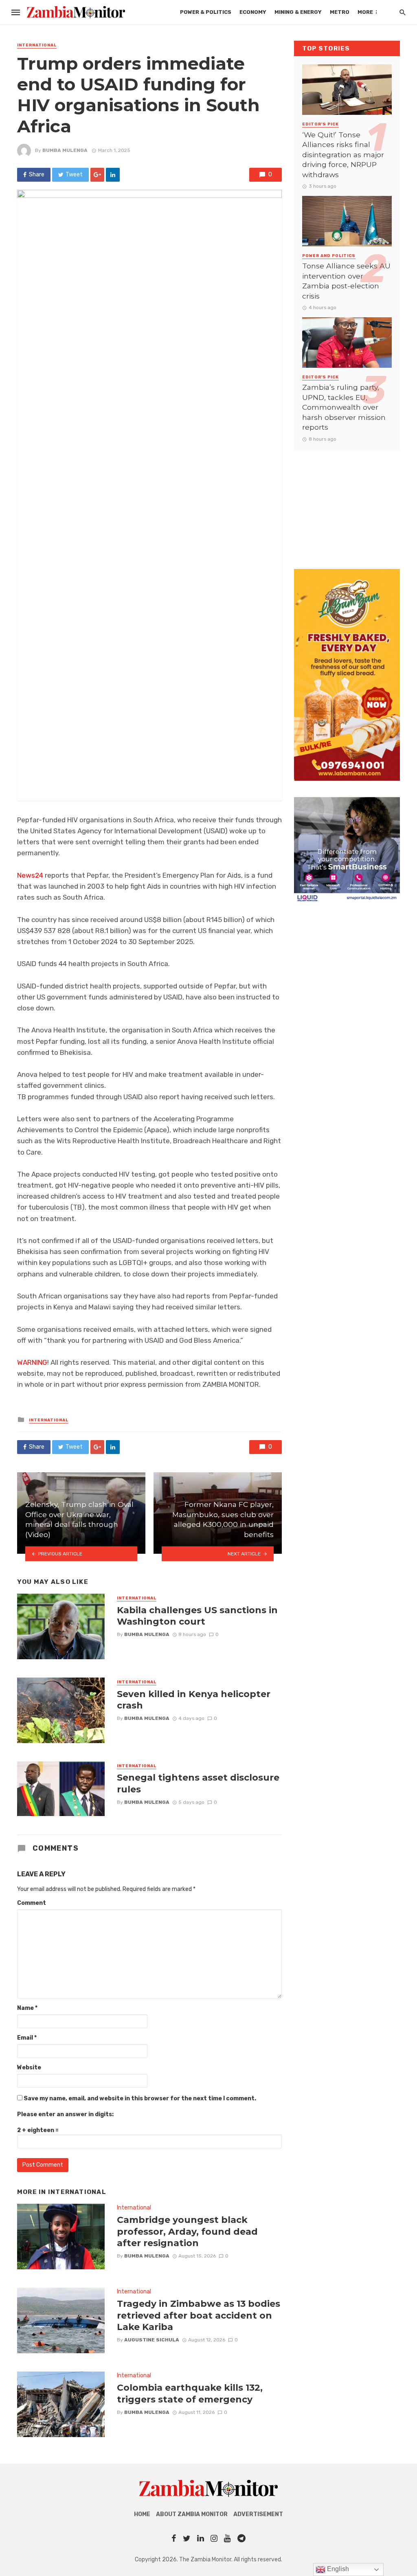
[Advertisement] (347, 502)
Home (142, 2514)
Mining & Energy (298, 12)
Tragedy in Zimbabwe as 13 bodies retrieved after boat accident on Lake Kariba (199, 2315)
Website (29, 2068)
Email (27, 2038)
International (37, 45)
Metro (340, 12)
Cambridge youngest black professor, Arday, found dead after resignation (187, 2231)
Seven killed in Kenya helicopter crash (194, 1700)
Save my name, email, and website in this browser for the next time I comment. (140, 2098)
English (337, 2569)
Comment (32, 1903)
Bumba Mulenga (65, 150)
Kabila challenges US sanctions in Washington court (197, 1616)
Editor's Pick (320, 124)
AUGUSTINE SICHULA (152, 2340)
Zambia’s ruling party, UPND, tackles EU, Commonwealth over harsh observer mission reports (344, 407)
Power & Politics (206, 12)
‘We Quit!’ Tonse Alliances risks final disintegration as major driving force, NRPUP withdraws (343, 155)
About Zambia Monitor (192, 2514)
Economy (253, 12)
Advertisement (258, 2514)
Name (27, 2008)
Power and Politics (329, 256)
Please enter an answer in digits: (65, 2114)
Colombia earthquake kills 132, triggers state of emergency (190, 2393)
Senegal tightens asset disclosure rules (198, 1783)
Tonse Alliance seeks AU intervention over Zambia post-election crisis (346, 281)
